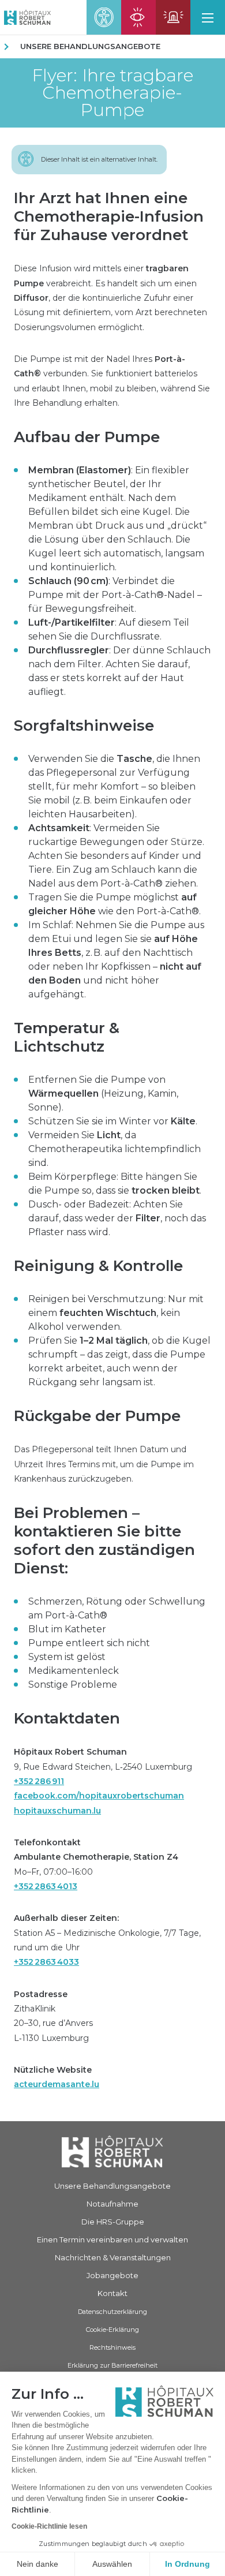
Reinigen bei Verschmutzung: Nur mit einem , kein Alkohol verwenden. (116, 1313)
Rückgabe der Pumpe (97, 1416)
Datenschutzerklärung (112, 2312)
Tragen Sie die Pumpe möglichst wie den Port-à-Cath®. (115, 904)
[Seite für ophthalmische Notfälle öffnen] (138, 17)
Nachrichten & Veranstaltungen (113, 2257)
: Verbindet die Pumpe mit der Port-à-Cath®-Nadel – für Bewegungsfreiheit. (115, 595)
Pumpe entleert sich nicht (89, 1643)
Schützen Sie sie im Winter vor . (113, 1121)
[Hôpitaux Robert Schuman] (112, 2152)
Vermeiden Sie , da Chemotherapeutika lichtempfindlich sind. (115, 1149)
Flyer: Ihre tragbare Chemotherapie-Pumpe (112, 93)
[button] (208, 17)
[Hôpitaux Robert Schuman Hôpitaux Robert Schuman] (25, 17)
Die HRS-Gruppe (113, 2222)
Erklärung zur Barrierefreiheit (112, 2365)
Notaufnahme (112, 2204)
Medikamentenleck (74, 1671)
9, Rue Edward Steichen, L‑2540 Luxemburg (103, 1781)
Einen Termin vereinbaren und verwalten (112, 2239)
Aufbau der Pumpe (87, 437)
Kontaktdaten (67, 1718)
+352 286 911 (39, 1781)
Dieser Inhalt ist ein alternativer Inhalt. (99, 159)
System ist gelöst (67, 1657)
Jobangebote (112, 2275)
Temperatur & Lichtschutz (67, 1037)
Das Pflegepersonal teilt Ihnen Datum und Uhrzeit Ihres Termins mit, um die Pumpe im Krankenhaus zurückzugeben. (104, 1464)
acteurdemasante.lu (57, 2084)
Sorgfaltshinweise (84, 726)
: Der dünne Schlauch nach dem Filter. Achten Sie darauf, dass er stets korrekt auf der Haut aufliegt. (119, 671)
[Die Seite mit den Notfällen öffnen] (173, 17)
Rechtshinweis (112, 2347)
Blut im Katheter (67, 1629)
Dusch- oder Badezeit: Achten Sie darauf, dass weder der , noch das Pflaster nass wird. (117, 1218)
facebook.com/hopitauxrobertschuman (99, 1796)
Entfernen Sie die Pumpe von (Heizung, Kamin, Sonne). (103, 1093)
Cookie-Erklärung (112, 2330)
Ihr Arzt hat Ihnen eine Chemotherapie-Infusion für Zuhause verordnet (109, 216)
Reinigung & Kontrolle (98, 1266)
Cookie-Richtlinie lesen (49, 2526)
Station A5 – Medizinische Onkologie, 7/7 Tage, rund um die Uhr (107, 1940)
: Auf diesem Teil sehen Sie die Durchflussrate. (109, 629)
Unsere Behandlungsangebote (90, 46)
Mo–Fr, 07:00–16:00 (96, 1864)
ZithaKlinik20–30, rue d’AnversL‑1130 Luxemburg (53, 2016)
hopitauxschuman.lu (57, 1811)
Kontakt (112, 2293)
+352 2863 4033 (46, 1962)
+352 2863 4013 (46, 1886)
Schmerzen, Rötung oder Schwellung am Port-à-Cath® (117, 1608)
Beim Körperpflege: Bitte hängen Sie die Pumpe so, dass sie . (115, 1184)
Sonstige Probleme (73, 1685)
